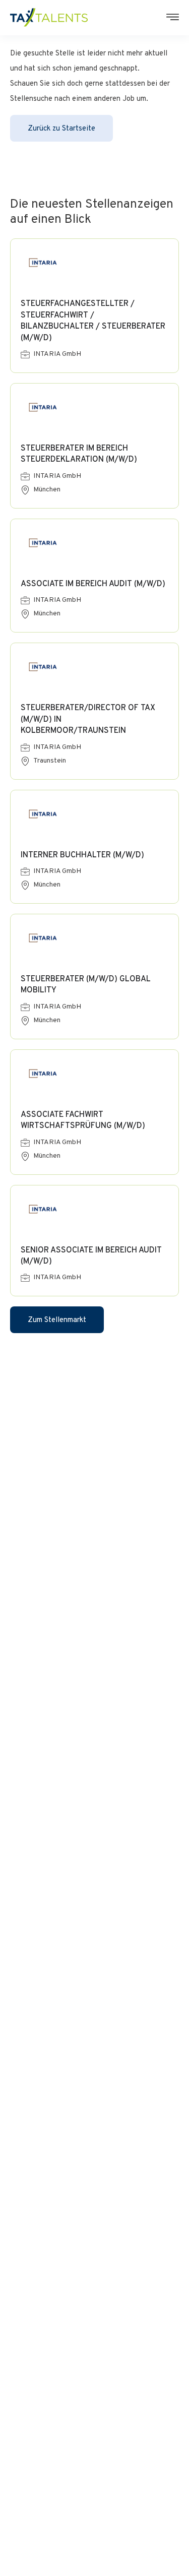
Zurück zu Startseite (61, 129)
